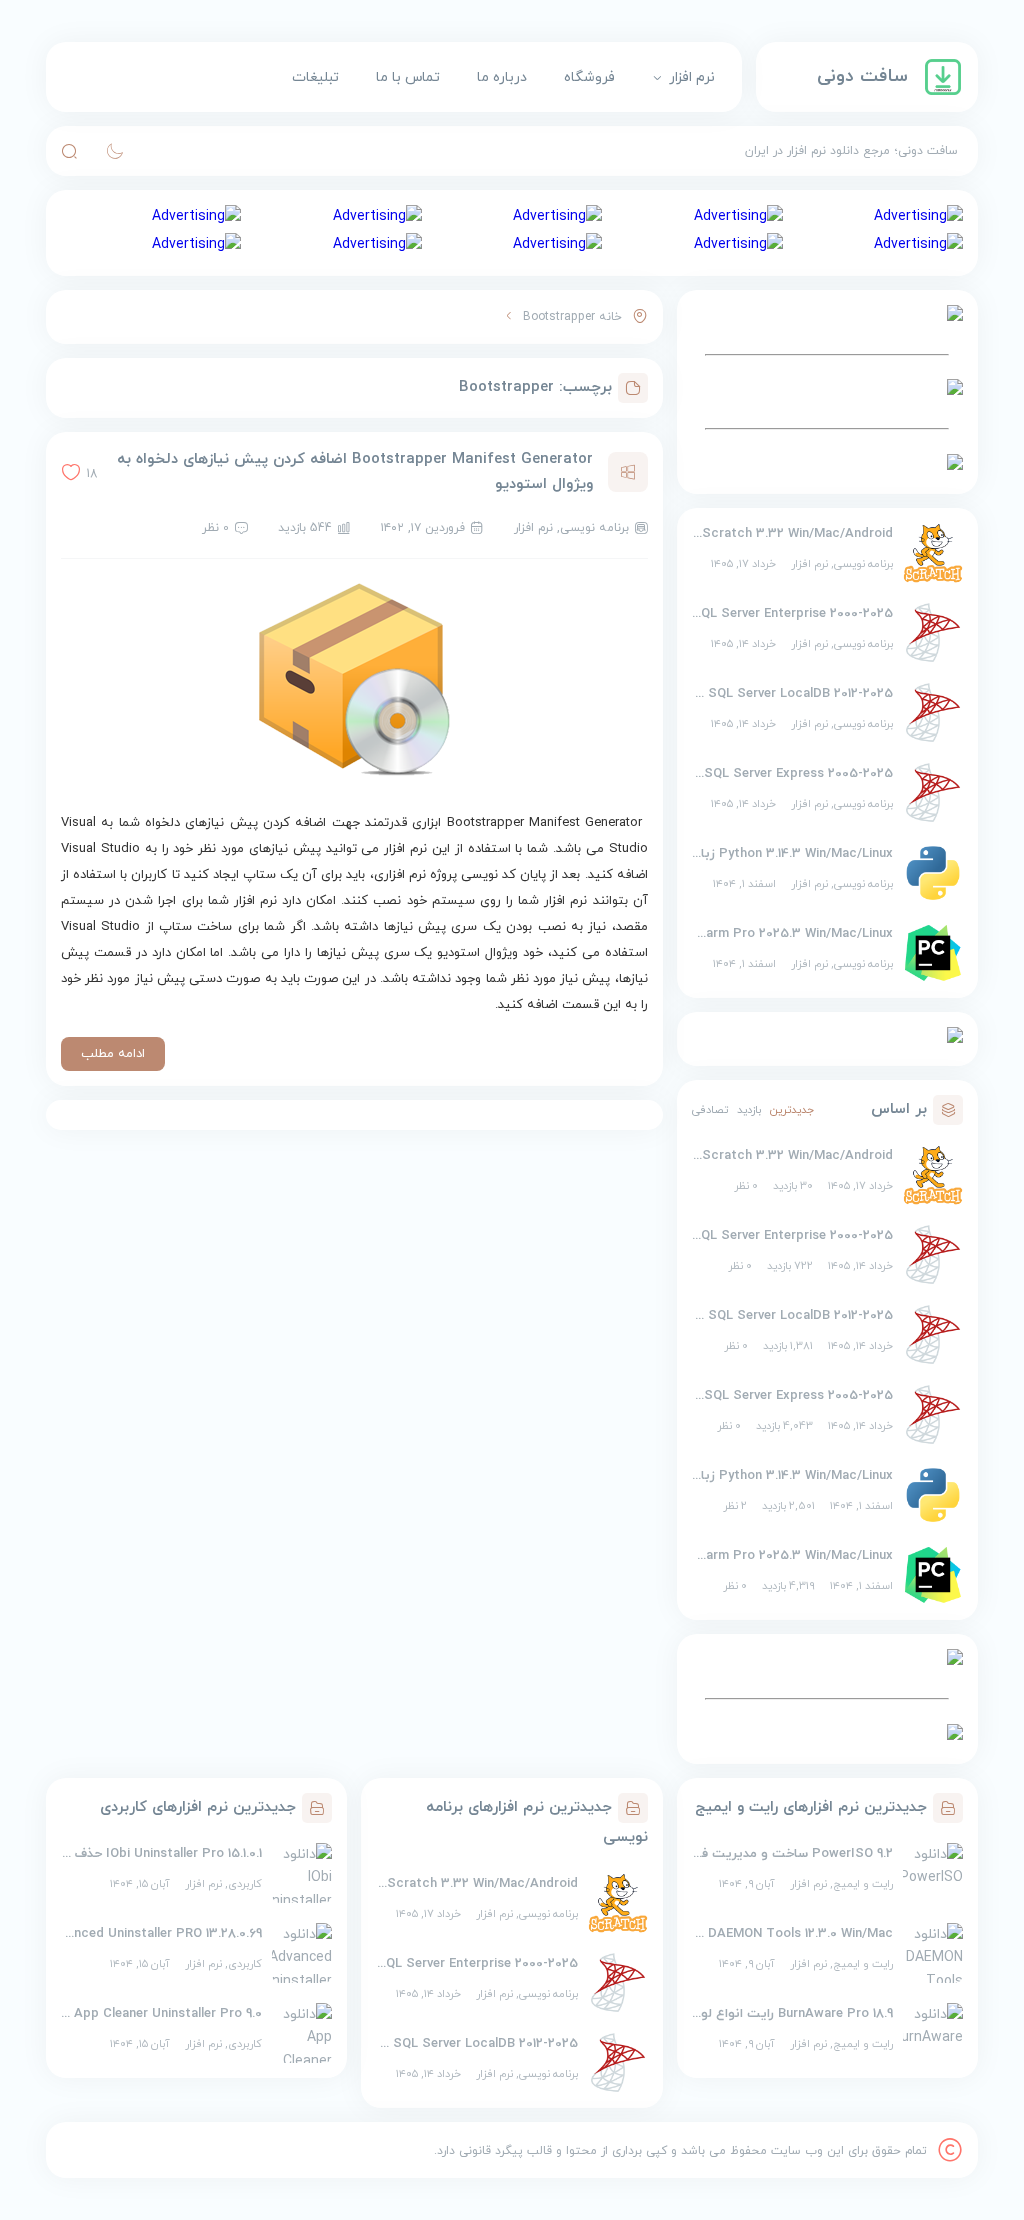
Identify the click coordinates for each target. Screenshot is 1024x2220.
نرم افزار (692, 77)
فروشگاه (589, 77)
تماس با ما (408, 77)
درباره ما (502, 77)
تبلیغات (315, 77)
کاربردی (245, 1884)
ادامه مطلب (113, 1054)
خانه (610, 317)
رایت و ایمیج (863, 1884)
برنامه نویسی (863, 564)
